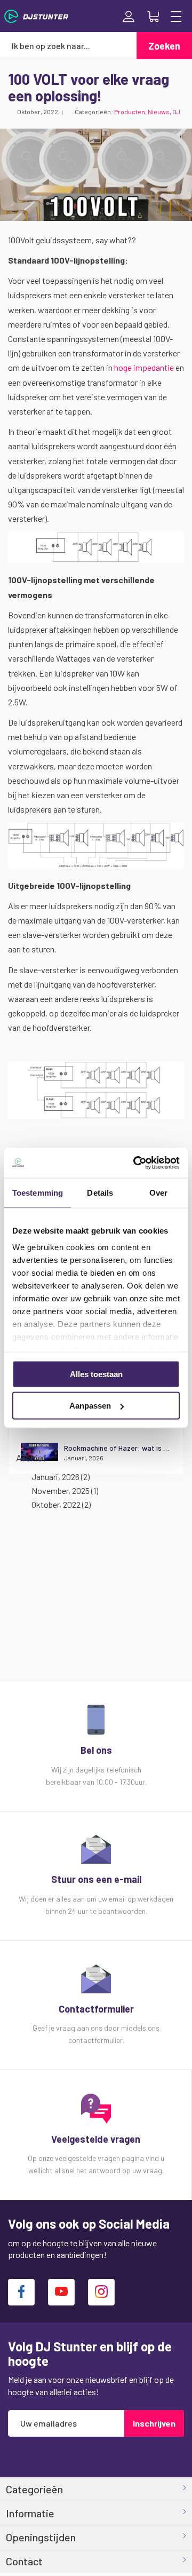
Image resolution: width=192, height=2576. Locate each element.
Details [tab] (100, 1192)
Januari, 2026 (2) (58, 1477)
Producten (130, 112)
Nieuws (159, 112)
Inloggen (129, 17)
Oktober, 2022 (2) (59, 1504)
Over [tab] (158, 1192)
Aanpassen (90, 1406)
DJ (176, 112)
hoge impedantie (144, 367)
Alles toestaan (96, 1374)
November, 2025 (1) (62, 1490)
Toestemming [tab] (38, 1192)
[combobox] (68, 45)
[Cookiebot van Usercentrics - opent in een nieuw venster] (135, 1163)
